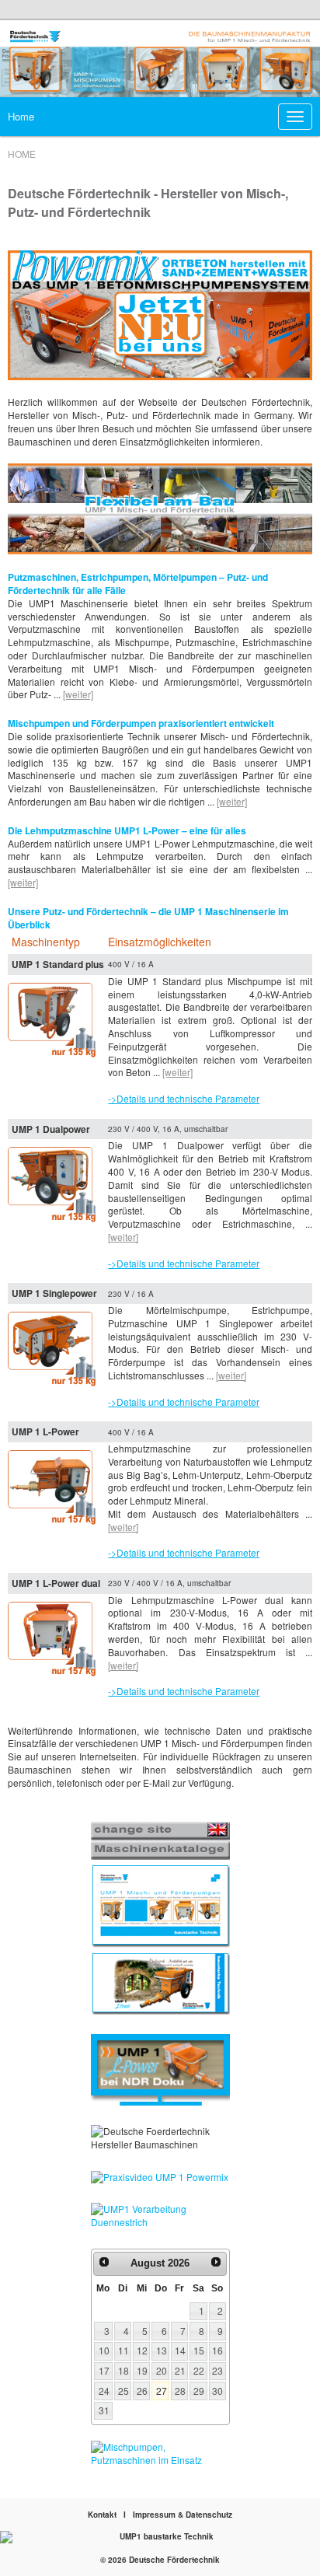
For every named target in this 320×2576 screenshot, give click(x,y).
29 (199, 2391)
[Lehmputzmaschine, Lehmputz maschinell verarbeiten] (160, 1983)
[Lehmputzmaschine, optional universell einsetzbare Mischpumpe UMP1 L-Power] (53, 1486)
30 (217, 2391)
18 (123, 2370)
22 (199, 2370)
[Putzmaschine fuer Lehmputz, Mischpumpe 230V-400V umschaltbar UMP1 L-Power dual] (53, 1637)
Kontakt (102, 2515)
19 (142, 2370)
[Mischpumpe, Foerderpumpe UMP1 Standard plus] (53, 1019)
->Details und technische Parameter (184, 1098)
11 (123, 2350)
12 (142, 2350)
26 (142, 2391)
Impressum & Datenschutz (183, 2515)
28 (180, 2391)
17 (104, 2370)
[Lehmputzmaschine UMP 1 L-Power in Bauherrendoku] (160, 2070)
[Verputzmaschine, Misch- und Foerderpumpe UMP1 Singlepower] (53, 1348)
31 (104, 2410)
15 (199, 2350)
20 (162, 2370)
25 (123, 2391)
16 (217, 2350)
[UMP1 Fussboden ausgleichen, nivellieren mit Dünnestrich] (160, 2216)
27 (162, 2391)
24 (104, 2391)
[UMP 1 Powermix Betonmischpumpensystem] (160, 317)
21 (180, 2370)
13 (162, 2350)
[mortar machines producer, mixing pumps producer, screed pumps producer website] (160, 1832)
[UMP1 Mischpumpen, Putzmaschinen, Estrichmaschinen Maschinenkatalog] (160, 1906)
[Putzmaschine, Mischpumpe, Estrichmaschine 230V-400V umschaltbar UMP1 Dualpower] (53, 1183)
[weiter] (78, 694)
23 (217, 2370)
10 (104, 2350)
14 (180, 2350)
